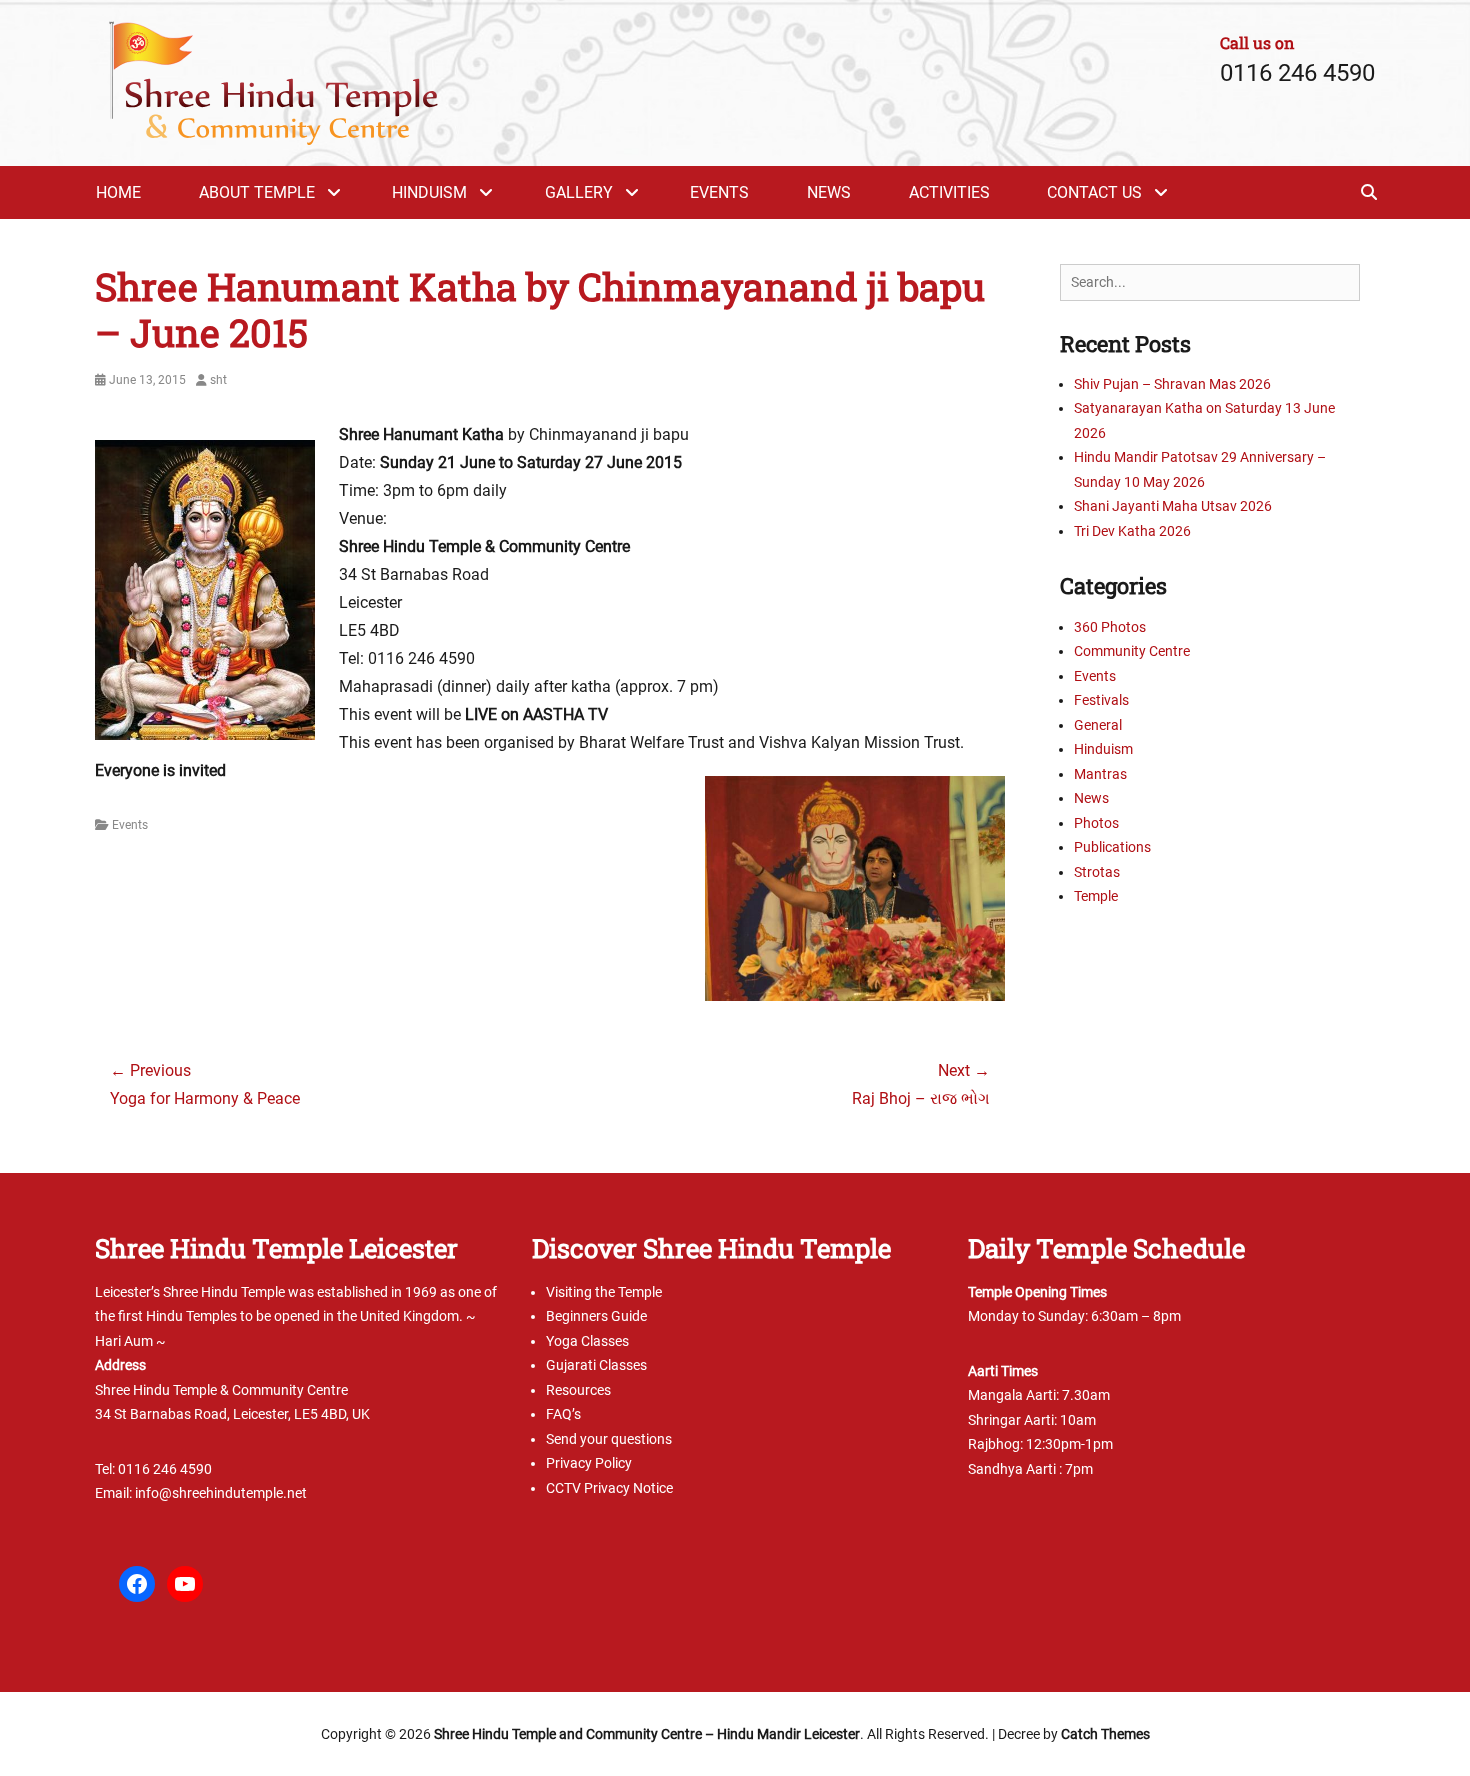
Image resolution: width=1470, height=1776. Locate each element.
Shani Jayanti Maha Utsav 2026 (1173, 506)
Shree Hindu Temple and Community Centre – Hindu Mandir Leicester (647, 1734)
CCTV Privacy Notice (609, 1488)
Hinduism (429, 192)
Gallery (579, 192)
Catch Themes (1105, 1734)
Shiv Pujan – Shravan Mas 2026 (1172, 384)
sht (218, 380)
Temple (1096, 896)
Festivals (1101, 700)
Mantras (1100, 774)
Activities (949, 192)
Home (118, 192)
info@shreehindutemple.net (221, 1493)
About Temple (257, 192)
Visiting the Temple (604, 1292)
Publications (1112, 847)
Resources (578, 1390)
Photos (1096, 823)
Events (719, 192)
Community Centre (1132, 651)
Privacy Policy (589, 1463)
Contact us (1094, 192)
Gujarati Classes (596, 1365)
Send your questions (609, 1439)
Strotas (1097, 872)
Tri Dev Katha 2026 (1132, 531)
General (1098, 725)
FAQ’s (563, 1414)
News (829, 192)
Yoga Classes (587, 1341)
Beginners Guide (596, 1316)
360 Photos (1110, 627)
